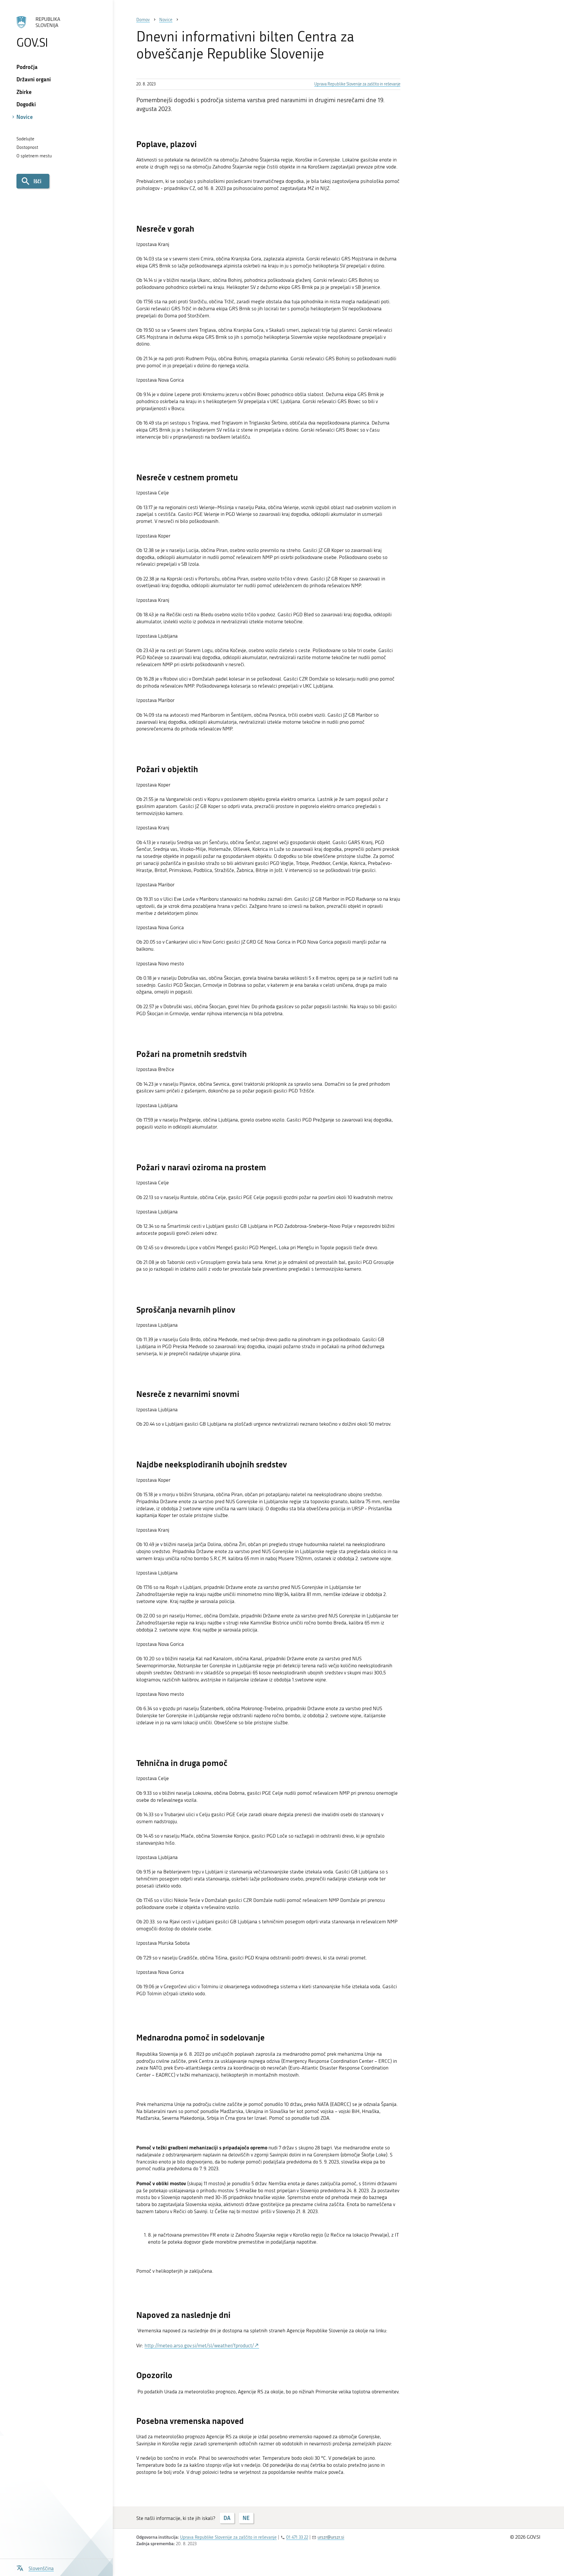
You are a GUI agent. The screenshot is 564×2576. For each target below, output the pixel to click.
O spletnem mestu (34, 156)
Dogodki (26, 104)
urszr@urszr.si (331, 2537)
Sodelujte (25, 139)
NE (246, 2518)
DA (227, 2518)
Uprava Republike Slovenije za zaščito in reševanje (357, 84)
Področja (27, 67)
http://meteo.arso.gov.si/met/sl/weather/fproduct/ (199, 2346)
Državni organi (34, 79)
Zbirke (24, 92)
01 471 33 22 (297, 2537)
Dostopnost (27, 147)
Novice (25, 117)
